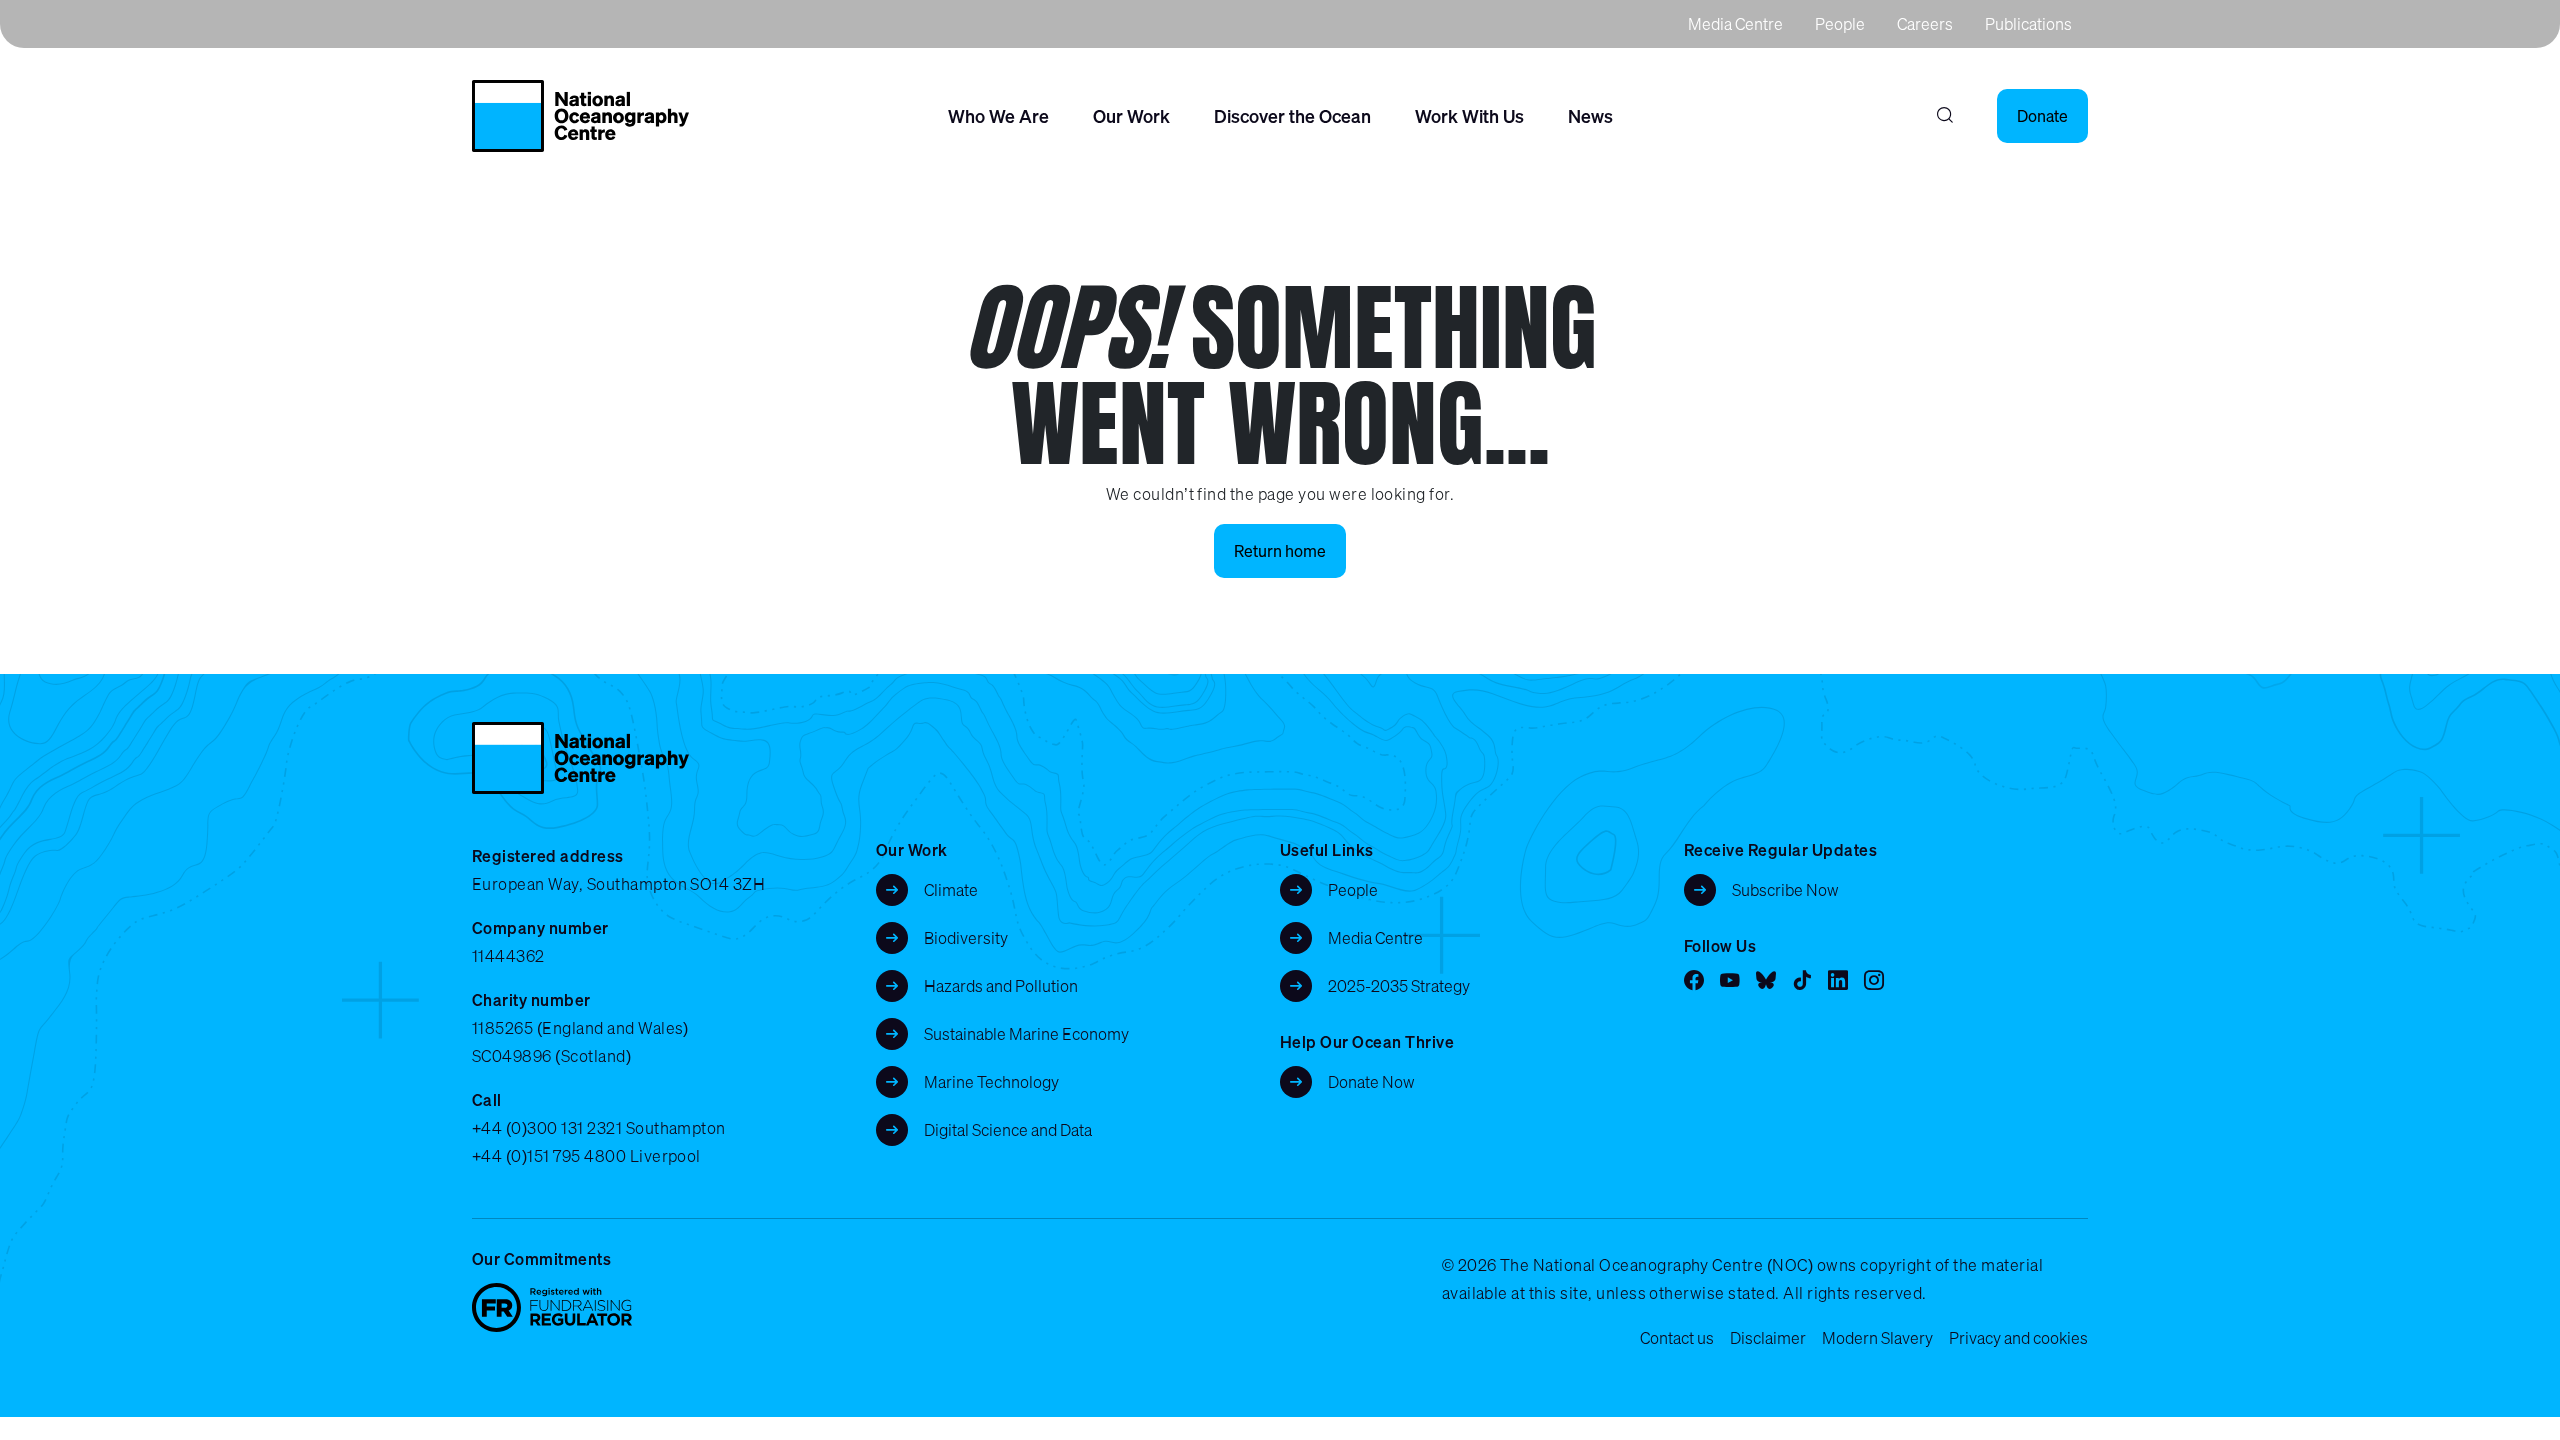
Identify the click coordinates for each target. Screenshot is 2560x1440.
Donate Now (1371, 1082)
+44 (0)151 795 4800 (549, 1156)
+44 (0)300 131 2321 (547, 1128)
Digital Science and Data (1008, 1130)
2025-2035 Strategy (1399, 986)
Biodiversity (966, 938)
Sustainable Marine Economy (1026, 1034)
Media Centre (1735, 24)
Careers (1925, 24)
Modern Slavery (1877, 1338)
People (1840, 24)
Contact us (1677, 1338)
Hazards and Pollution (1001, 986)
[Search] (1945, 116)
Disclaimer (1768, 1338)
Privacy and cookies (2018, 1338)
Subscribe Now (1785, 890)
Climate (951, 890)
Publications (2028, 24)
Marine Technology (991, 1082)
